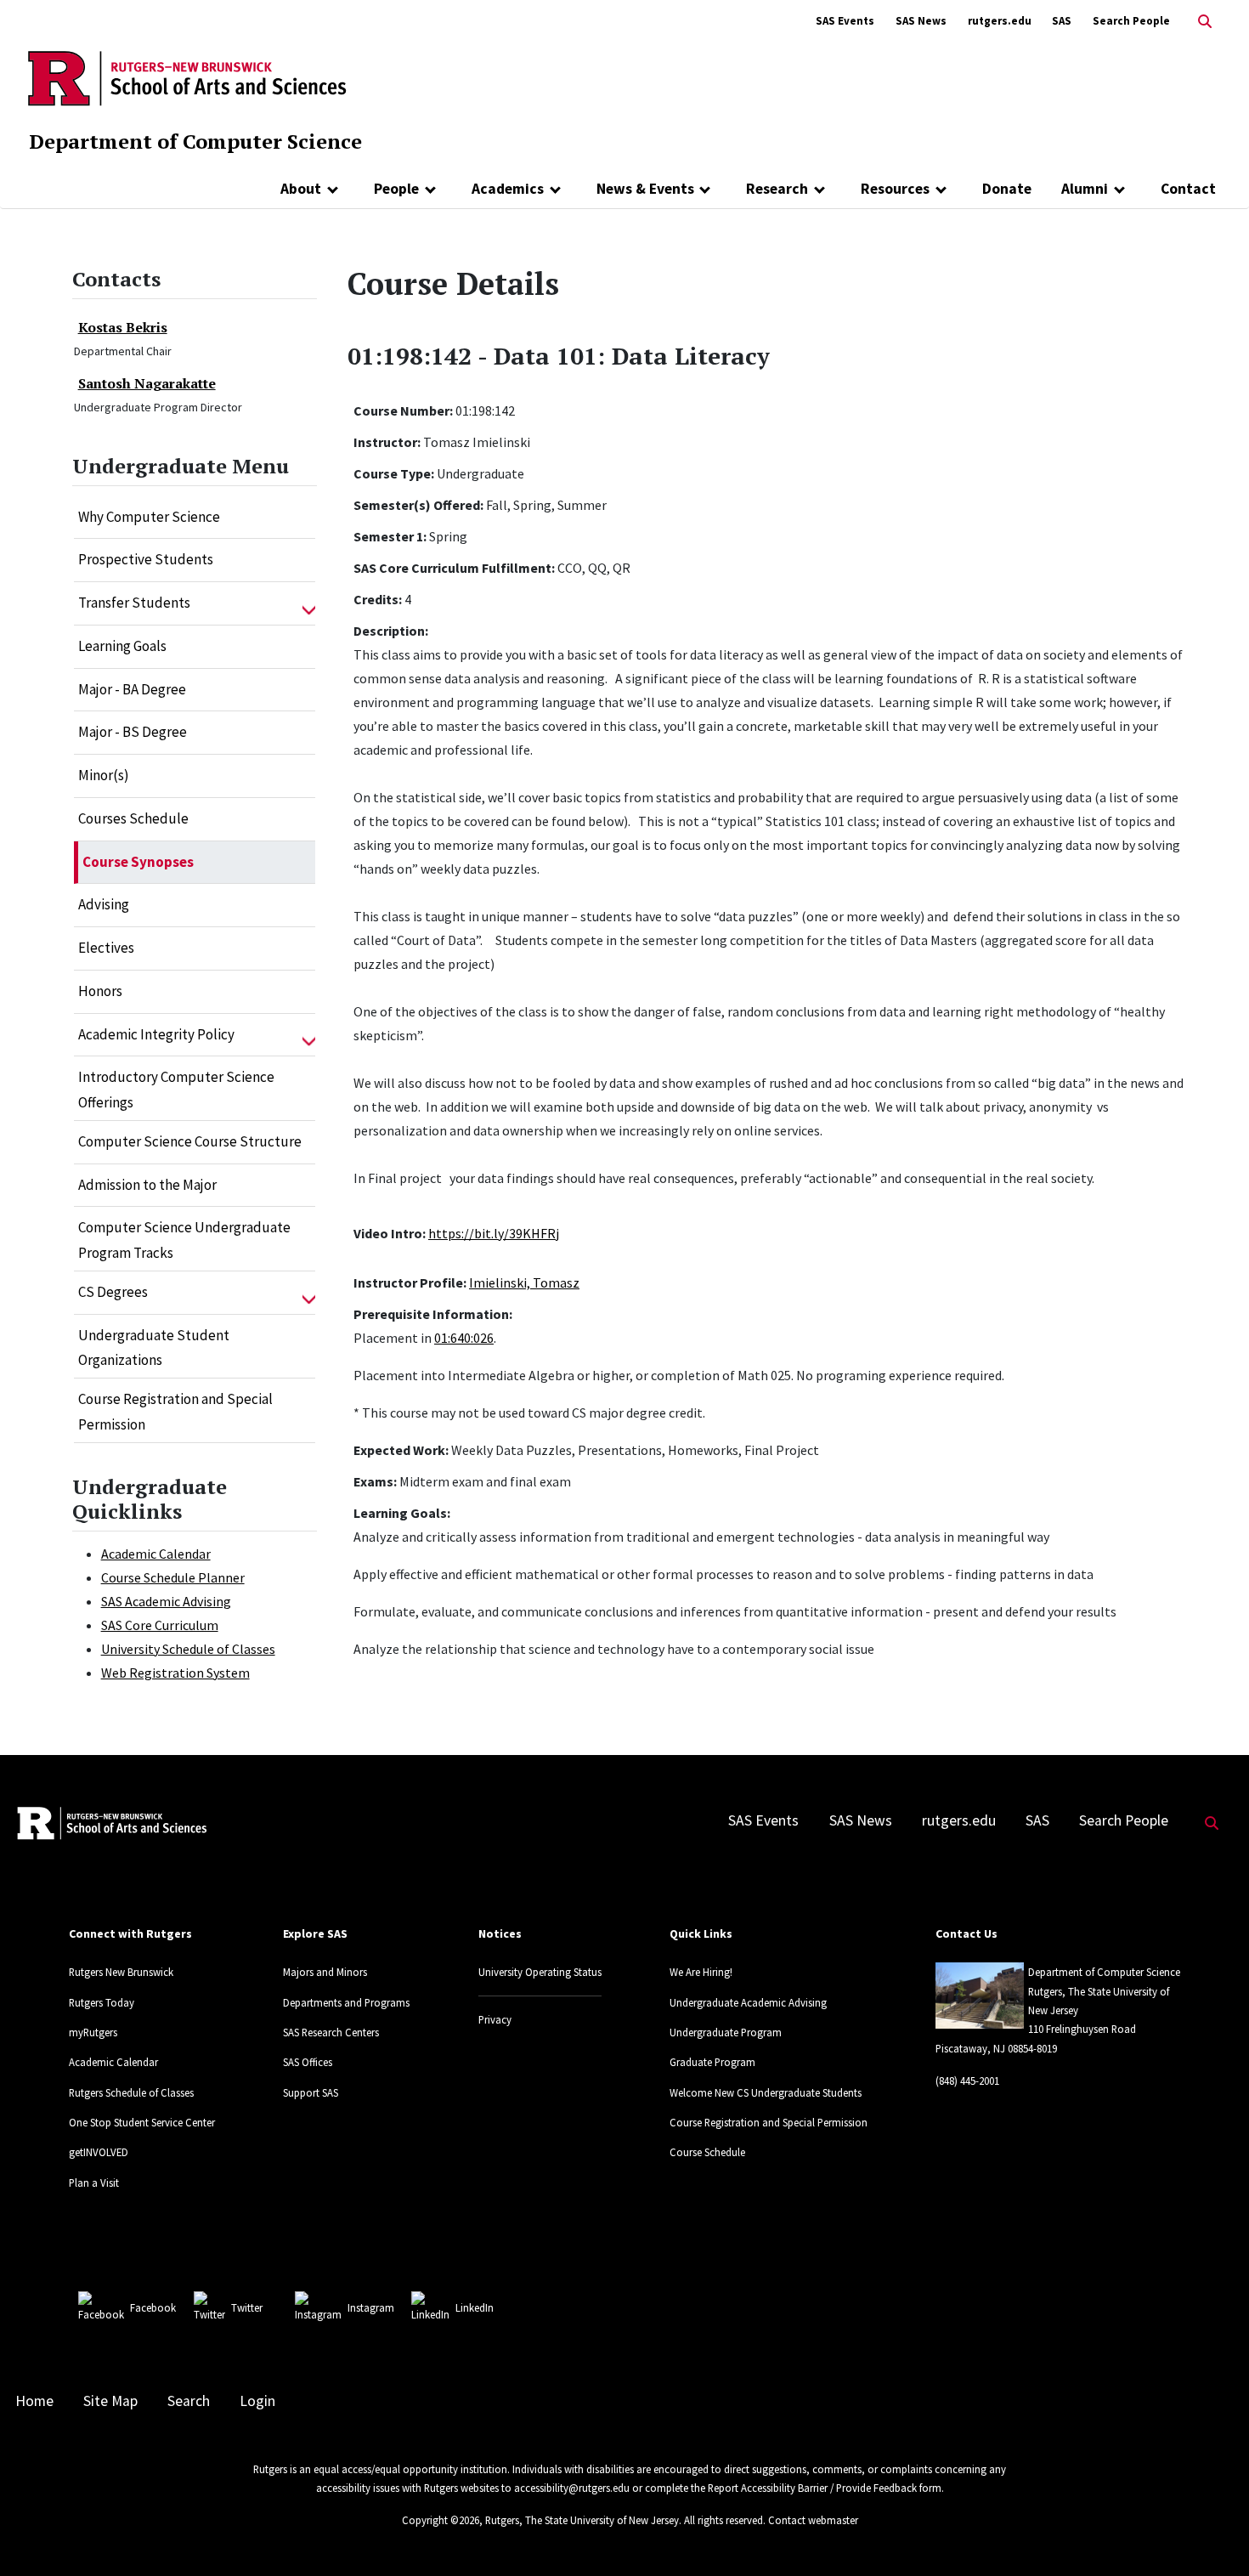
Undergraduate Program (726, 2032)
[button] (309, 603)
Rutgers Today (102, 2002)
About (301, 189)
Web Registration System (175, 1673)
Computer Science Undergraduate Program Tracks (184, 1240)
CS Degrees (113, 1292)
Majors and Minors (325, 1972)
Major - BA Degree (132, 689)
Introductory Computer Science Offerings (176, 1090)
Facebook (153, 2307)
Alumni (1085, 189)
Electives (106, 948)
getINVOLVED (99, 2152)
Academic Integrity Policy (156, 1034)
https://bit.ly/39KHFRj (494, 1233)
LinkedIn (475, 2307)
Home (34, 2401)
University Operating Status (540, 1972)
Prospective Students (146, 559)
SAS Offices (308, 2062)
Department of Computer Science (195, 141)
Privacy (495, 2019)
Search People (1131, 21)
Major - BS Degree (133, 732)
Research (777, 189)
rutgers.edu (1000, 21)
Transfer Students (134, 603)
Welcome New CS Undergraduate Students (766, 2092)
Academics (508, 189)
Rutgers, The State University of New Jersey (582, 2520)
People (396, 189)
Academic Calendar (156, 1554)
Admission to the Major (147, 1185)
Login (257, 2401)
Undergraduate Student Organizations (154, 1348)
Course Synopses (138, 862)
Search (189, 2401)
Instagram (371, 2307)
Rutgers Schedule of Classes (131, 2092)
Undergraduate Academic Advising (748, 2002)
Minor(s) (104, 775)
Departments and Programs (346, 2002)
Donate (1007, 189)
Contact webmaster (813, 2520)
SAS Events (845, 21)
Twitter (247, 2307)
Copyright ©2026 (441, 2520)
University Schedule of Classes (188, 1649)
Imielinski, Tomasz (524, 1282)
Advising (104, 904)
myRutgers (93, 2032)
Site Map (110, 2401)
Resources (895, 189)
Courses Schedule (133, 818)
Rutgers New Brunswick (121, 1972)
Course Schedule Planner (173, 1577)
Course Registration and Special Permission (175, 1412)
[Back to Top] (1212, 2535)
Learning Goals (122, 646)
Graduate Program (712, 2062)
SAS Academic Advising (166, 1601)
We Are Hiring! (701, 1972)
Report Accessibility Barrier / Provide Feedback (812, 2488)
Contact (1188, 189)
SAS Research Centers (331, 2032)
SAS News (921, 21)
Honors (100, 991)
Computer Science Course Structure (190, 1141)
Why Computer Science (149, 517)
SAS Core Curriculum (160, 1625)
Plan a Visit (94, 2183)
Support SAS (311, 2092)
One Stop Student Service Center (142, 2122)
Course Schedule (707, 2152)
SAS (1062, 21)
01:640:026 (464, 1338)
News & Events (645, 189)
